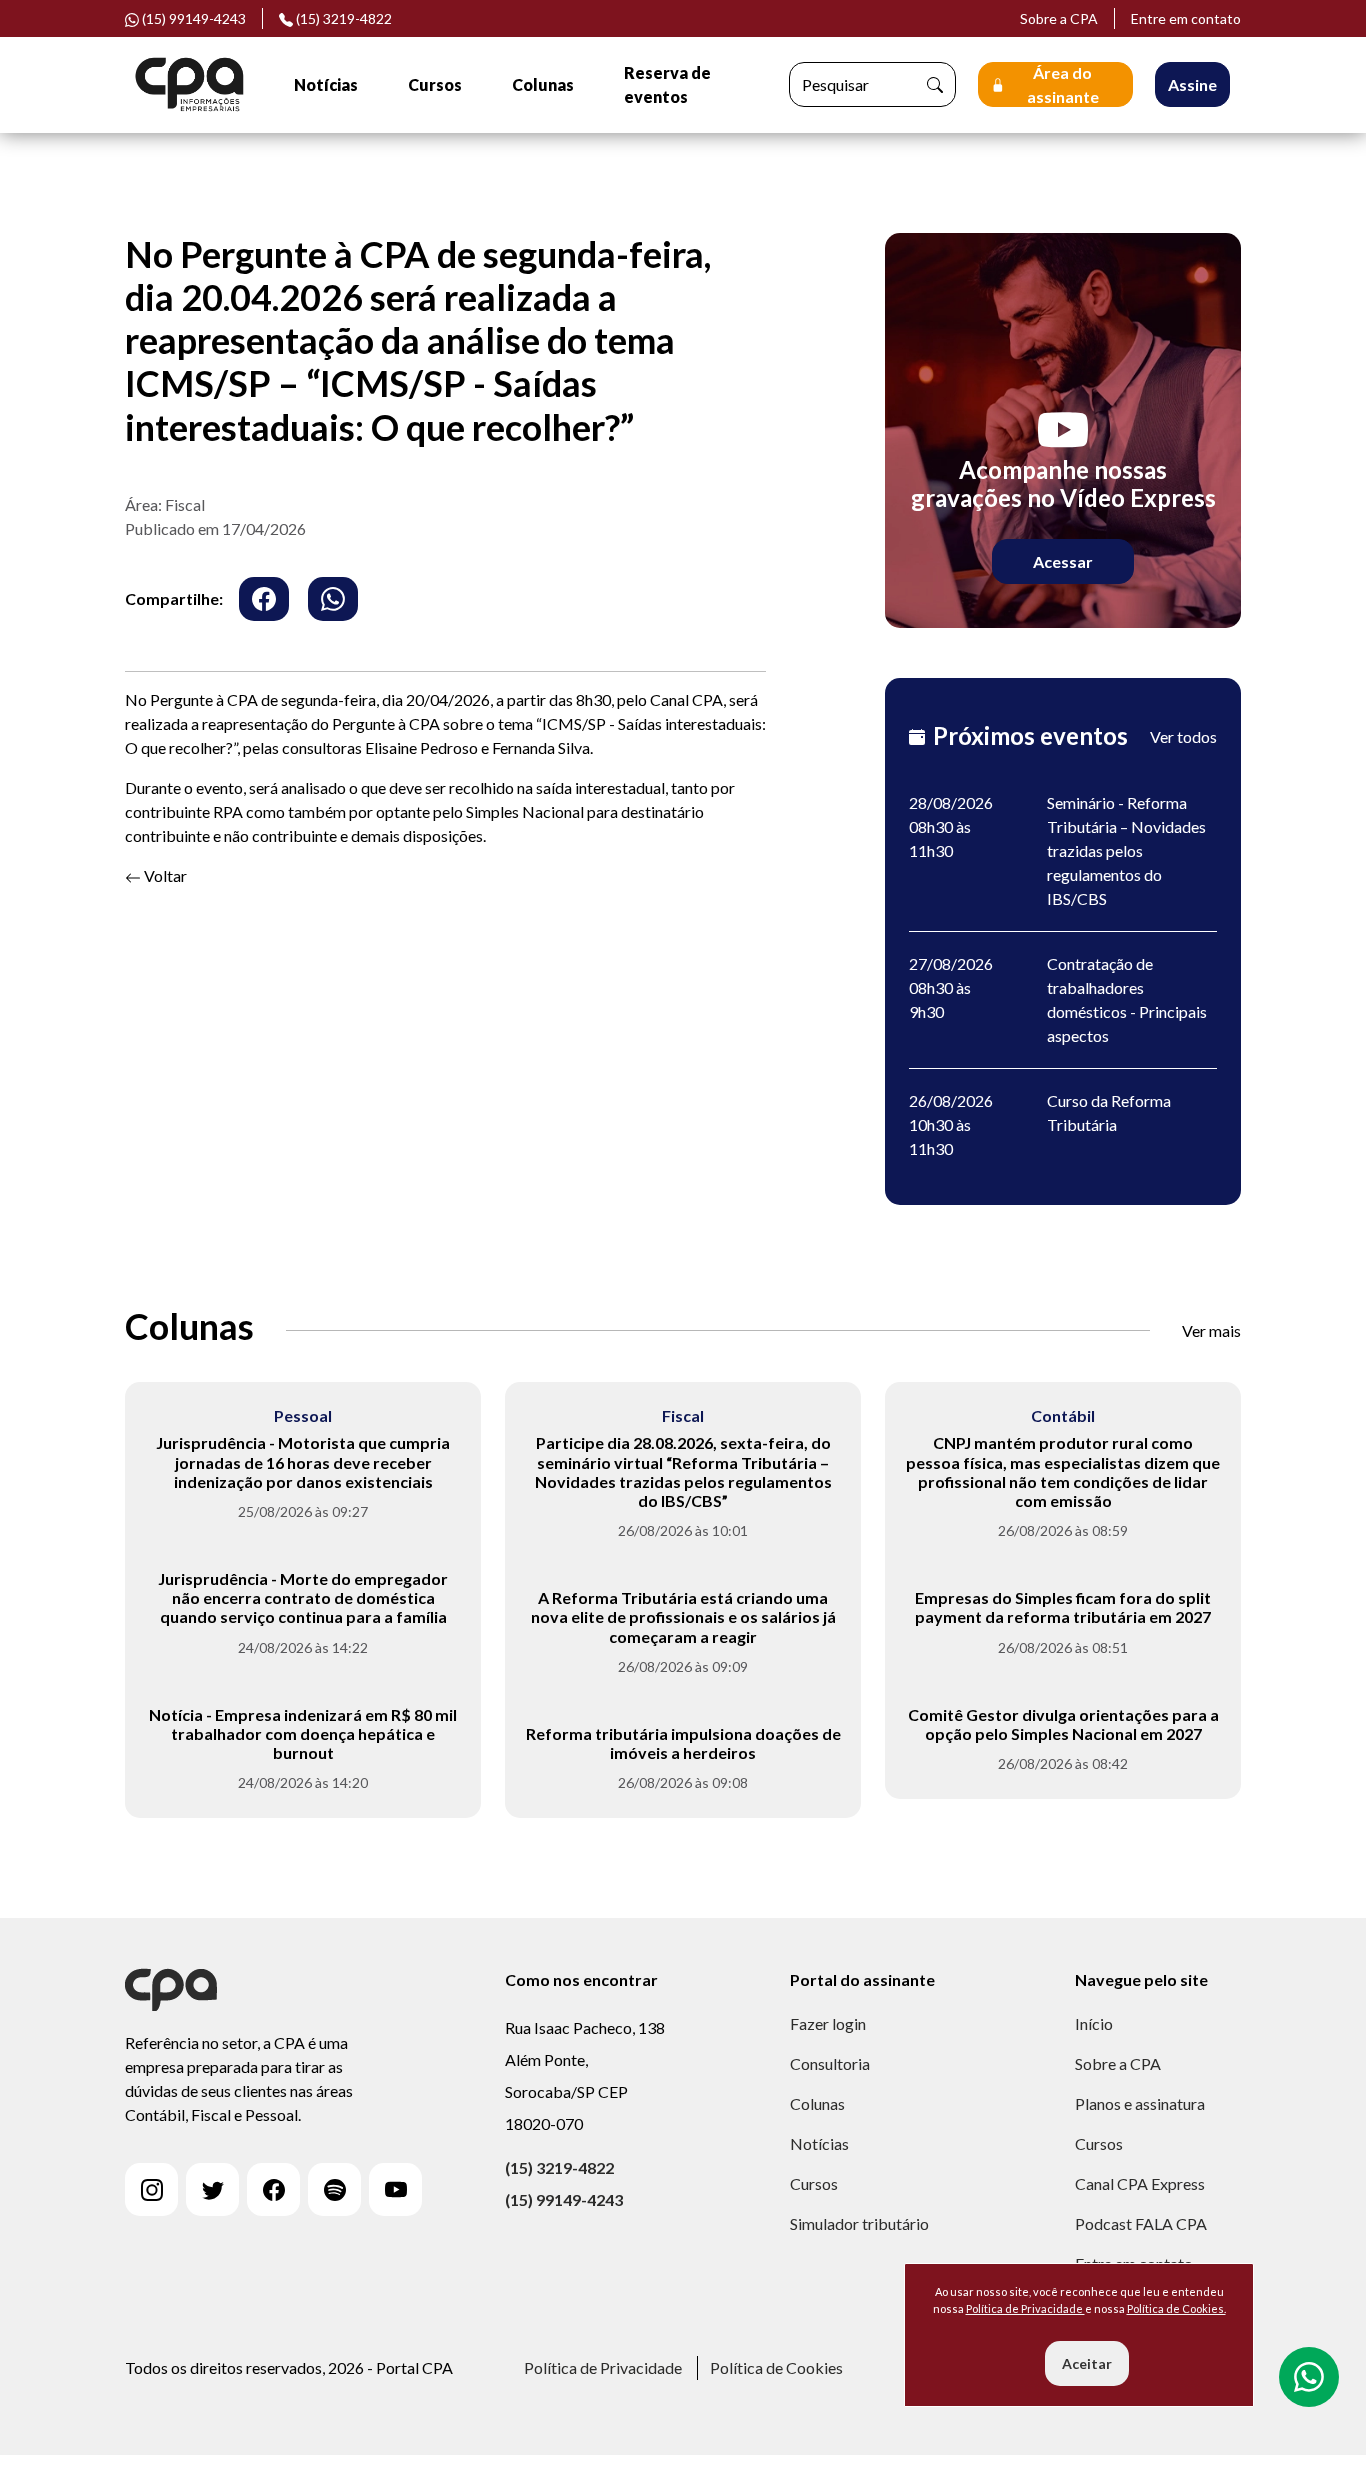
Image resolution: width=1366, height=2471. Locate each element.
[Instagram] (151, 2189)
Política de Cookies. (1176, 2308)
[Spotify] (334, 2189)
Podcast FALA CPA (1141, 2223)
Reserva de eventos (667, 84)
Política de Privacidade (603, 2367)
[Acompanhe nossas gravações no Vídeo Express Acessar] (1063, 428)
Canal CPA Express (1140, 2183)
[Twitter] (212, 2189)
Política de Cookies (776, 2367)
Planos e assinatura (1140, 2103)
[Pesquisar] (935, 84)
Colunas (543, 84)
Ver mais (1211, 1330)
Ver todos (1183, 736)
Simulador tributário (859, 2223)
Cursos (435, 84)
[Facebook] (273, 2189)
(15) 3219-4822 (342, 18)
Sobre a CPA (1059, 18)
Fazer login (828, 2023)
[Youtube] (395, 2189)
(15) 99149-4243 (564, 2199)
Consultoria (830, 2063)
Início (1094, 2023)
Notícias (326, 84)
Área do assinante (1063, 84)
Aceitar (1087, 2363)
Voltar (164, 875)
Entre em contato (1186, 18)
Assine (1192, 84)
